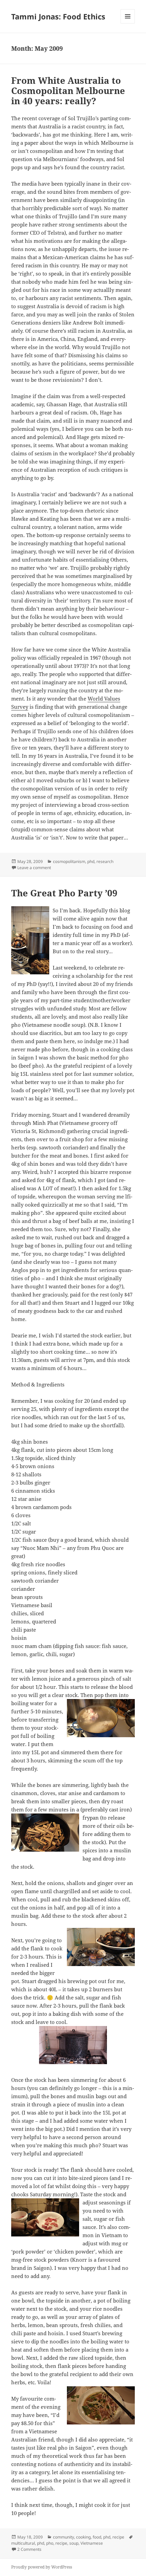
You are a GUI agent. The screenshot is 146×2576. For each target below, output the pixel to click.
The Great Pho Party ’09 (64, 893)
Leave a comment (34, 868)
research (105, 861)
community (63, 2537)
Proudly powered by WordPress (42, 2567)
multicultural (23, 2543)
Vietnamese (92, 2543)
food (97, 2537)
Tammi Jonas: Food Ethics (58, 16)
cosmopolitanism (69, 861)
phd (91, 861)
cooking (83, 2537)
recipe (118, 2537)
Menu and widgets (128, 23)
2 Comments (29, 2549)
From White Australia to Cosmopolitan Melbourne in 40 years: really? (68, 91)
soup (74, 2543)
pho (50, 2543)
